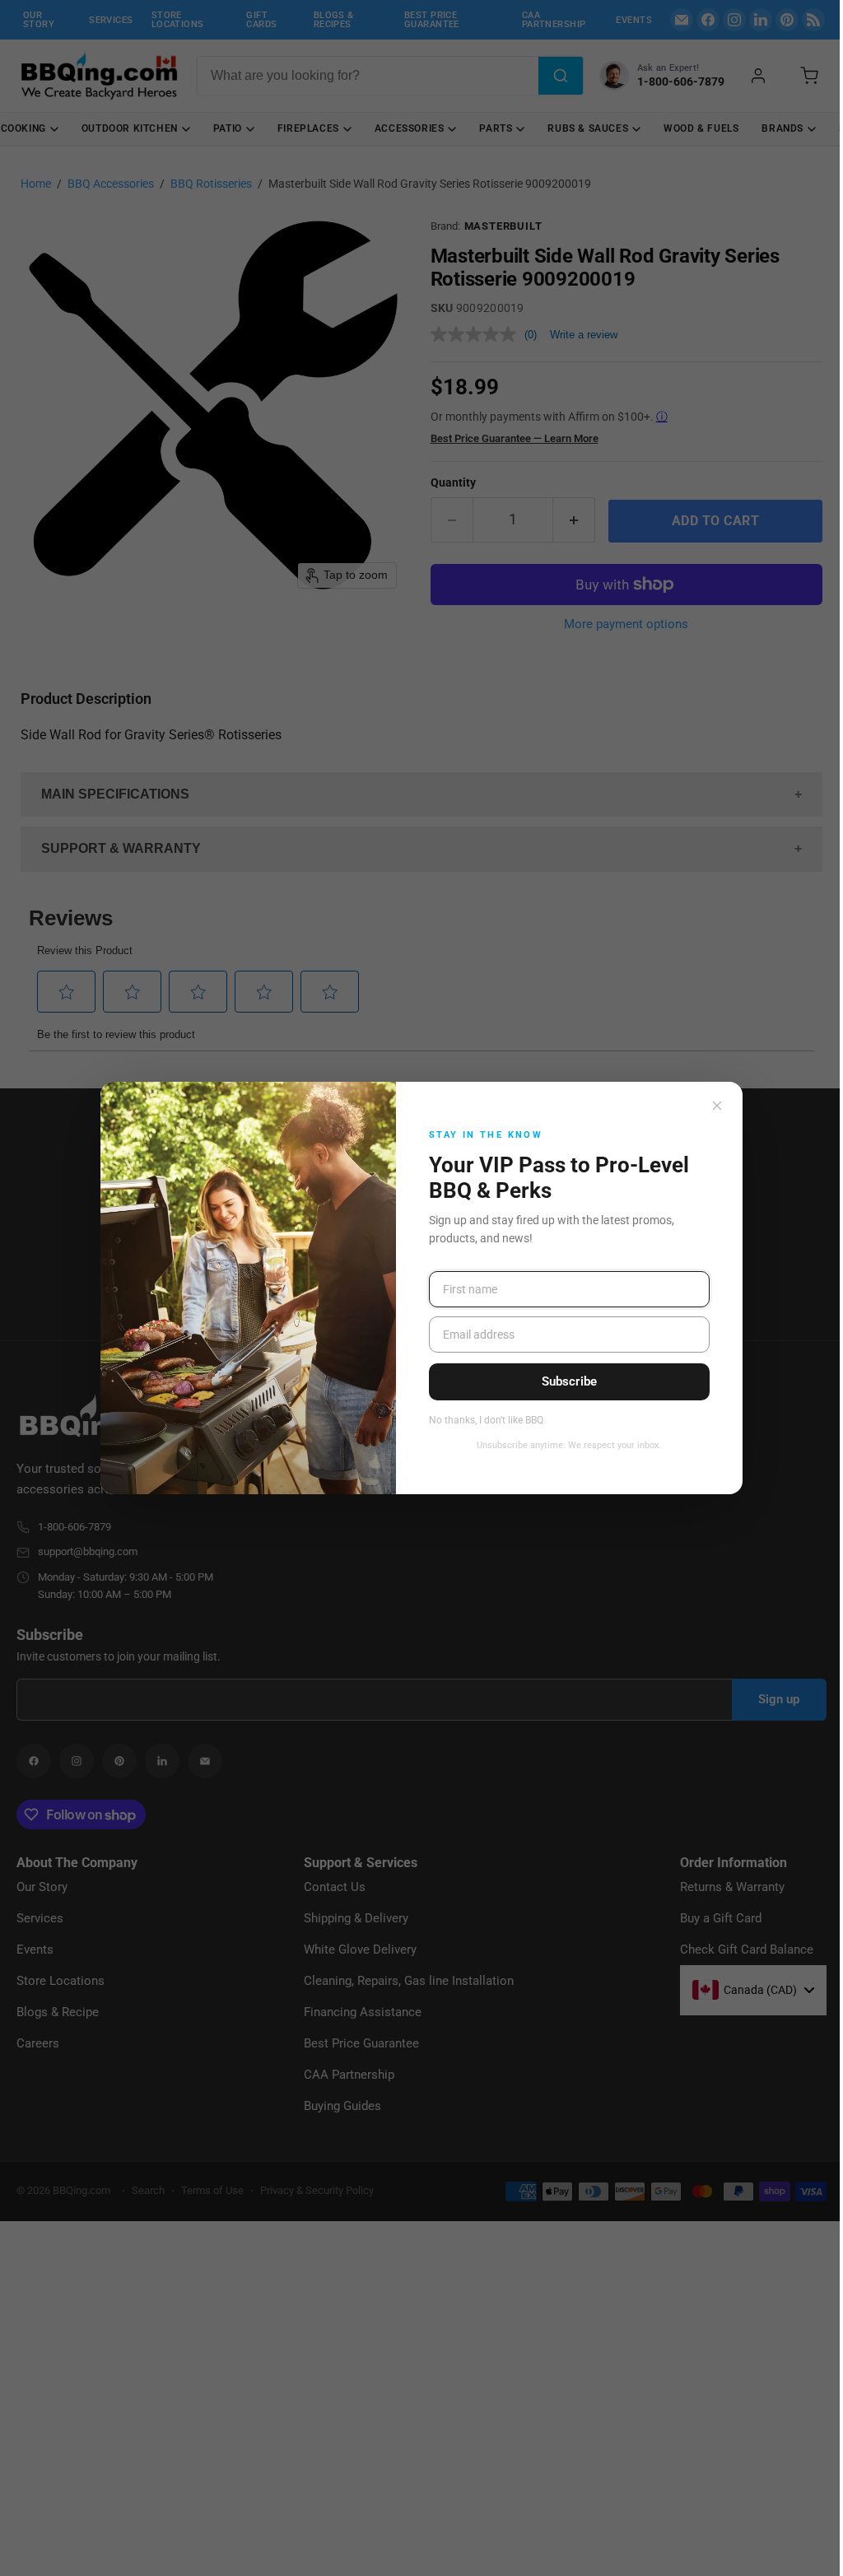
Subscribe (569, 1381)
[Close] (717, 1106)
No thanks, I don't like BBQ (486, 1421)
